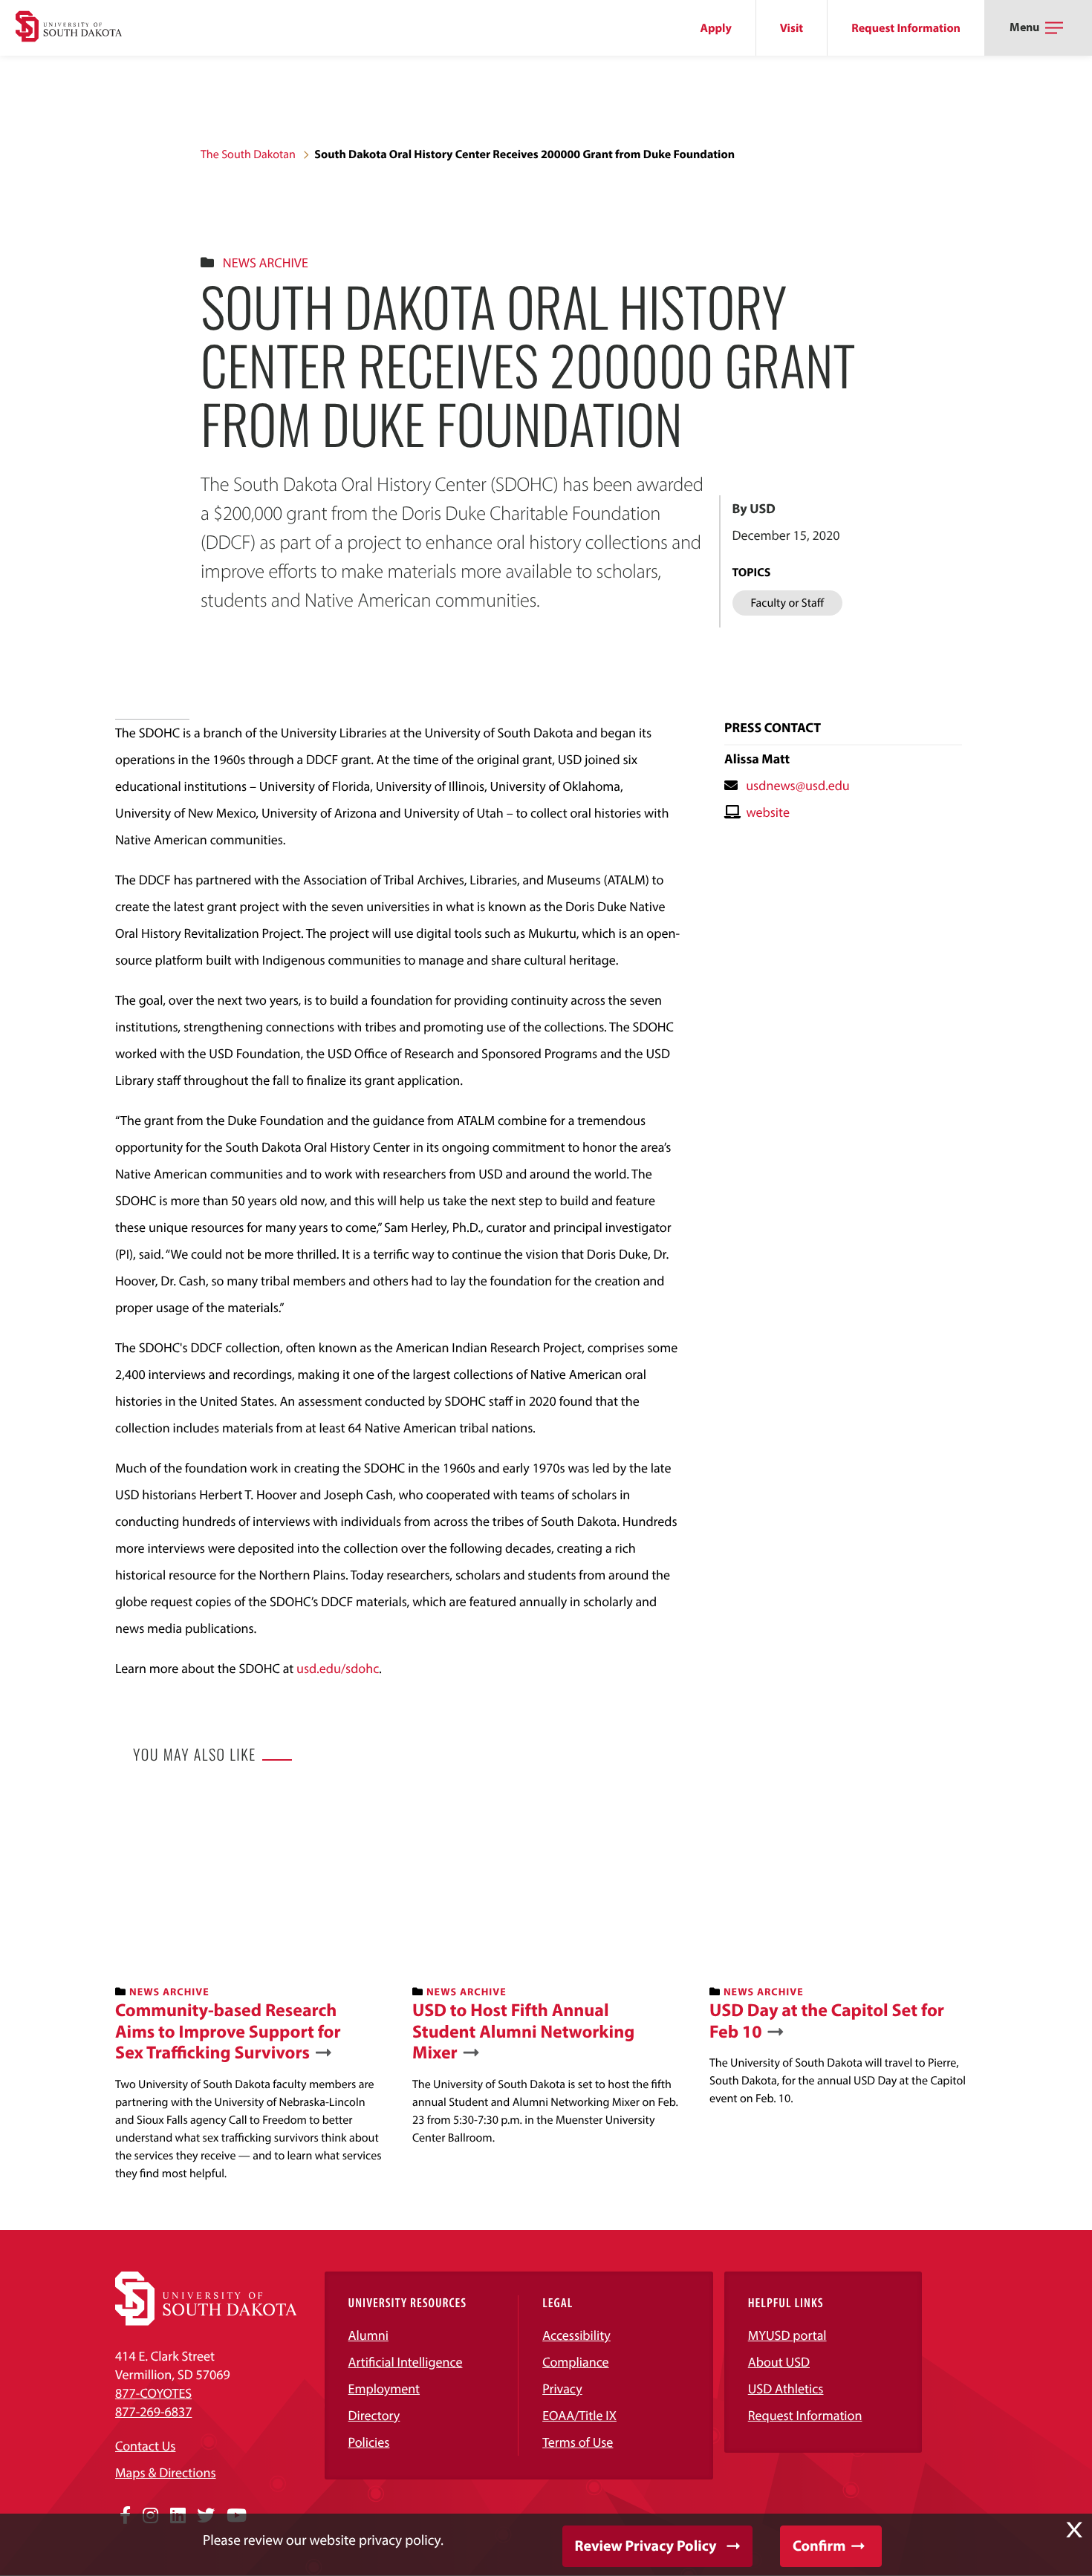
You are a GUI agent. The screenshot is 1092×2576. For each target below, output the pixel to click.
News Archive (266, 263)
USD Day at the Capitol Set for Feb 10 (827, 2021)
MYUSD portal (787, 2335)
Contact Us (145, 2446)
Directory (374, 2415)
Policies (369, 2442)
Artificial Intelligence (406, 2362)
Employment (384, 2388)
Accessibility (576, 2335)
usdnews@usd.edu (798, 785)
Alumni (368, 2335)
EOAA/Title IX (579, 2415)
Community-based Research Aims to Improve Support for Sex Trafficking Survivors (228, 2032)
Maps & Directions (166, 2472)
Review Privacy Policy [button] (646, 2546)
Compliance (575, 2362)
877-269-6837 (153, 2412)
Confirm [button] (819, 2546)
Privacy (562, 2388)
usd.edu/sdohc (338, 1668)
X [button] (1074, 2530)
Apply (716, 28)
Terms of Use (578, 2442)
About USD (779, 2362)
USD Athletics (786, 2388)
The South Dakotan (248, 154)
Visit (792, 28)
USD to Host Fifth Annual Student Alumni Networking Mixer (523, 2032)
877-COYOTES (153, 2393)
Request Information (906, 28)
